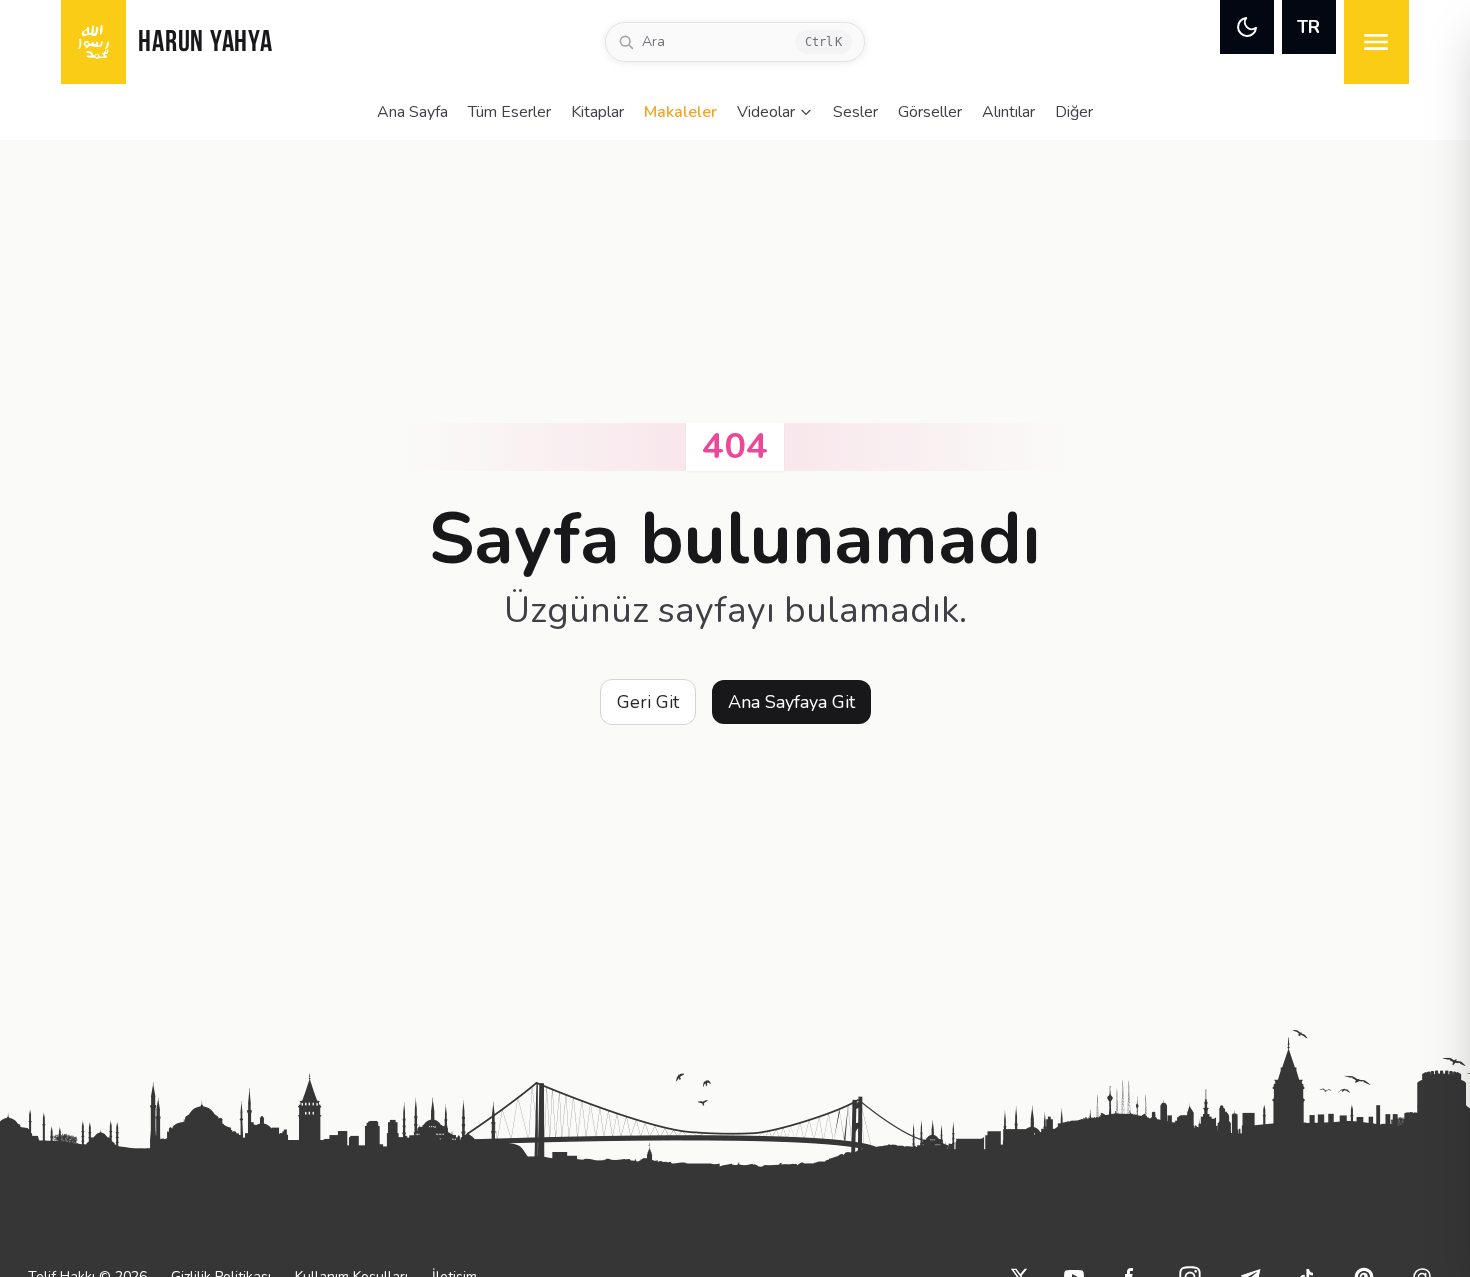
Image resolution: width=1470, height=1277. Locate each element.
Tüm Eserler (509, 112)
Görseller (930, 112)
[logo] (93, 42)
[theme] (1247, 27)
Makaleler (680, 112)
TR (1308, 27)
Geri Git (648, 702)
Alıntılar (1008, 112)
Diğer (1074, 112)
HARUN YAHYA (205, 43)
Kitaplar (597, 112)
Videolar (766, 112)
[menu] (1376, 42)
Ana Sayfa (412, 112)
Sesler (855, 112)
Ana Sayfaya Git (791, 702)
